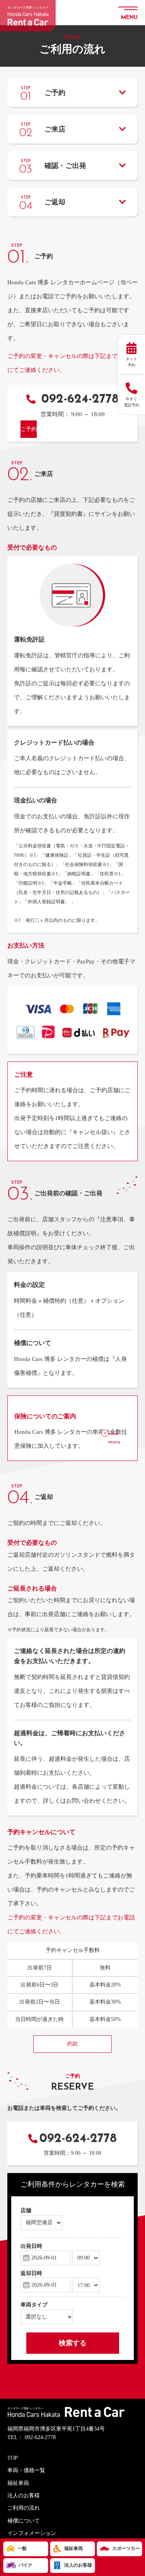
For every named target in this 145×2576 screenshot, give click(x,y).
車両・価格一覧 (26, 2470)
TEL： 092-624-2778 (32, 2437)
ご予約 (29, 429)
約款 (73, 2044)
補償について (24, 2521)
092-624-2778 (78, 399)
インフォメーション (32, 2533)
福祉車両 (18, 2483)
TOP (13, 2458)
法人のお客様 (24, 2496)
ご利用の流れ (24, 2508)
